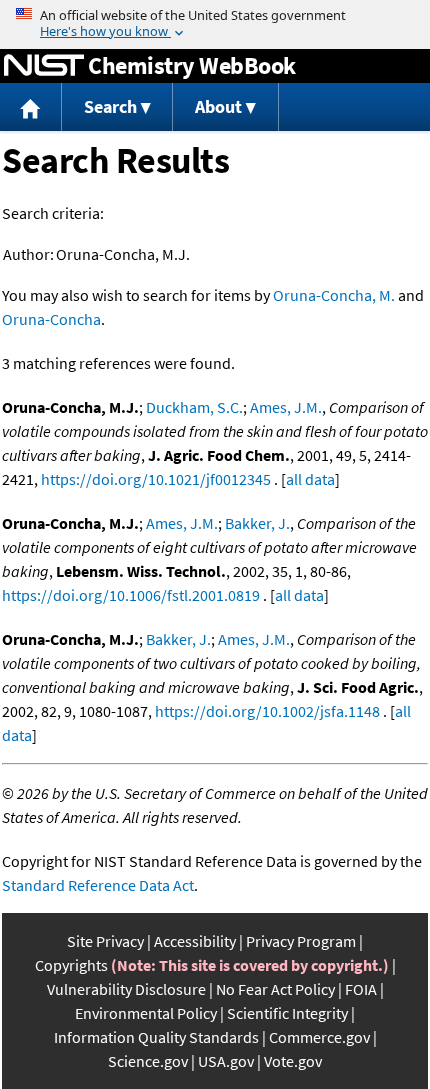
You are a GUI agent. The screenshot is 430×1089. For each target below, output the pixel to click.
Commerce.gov (319, 1037)
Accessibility (195, 941)
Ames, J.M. (286, 407)
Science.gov (148, 1061)
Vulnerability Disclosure (126, 989)
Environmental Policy (146, 1013)
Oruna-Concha (51, 319)
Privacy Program (301, 941)
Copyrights (71, 965)
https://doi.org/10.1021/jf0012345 (156, 479)
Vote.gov (293, 1061)
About (218, 106)
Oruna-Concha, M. (334, 295)
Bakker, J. (257, 523)
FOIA (361, 989)
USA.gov (226, 1061)
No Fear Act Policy (275, 989)
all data (310, 479)
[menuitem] (31, 107)
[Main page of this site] (31, 107)
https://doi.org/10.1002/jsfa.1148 (267, 711)
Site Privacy (105, 941)
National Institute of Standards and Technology (44, 66)
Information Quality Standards (156, 1037)
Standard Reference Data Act (98, 885)
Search (110, 106)
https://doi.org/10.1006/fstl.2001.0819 (131, 595)
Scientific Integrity (287, 1013)
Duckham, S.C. (194, 407)
